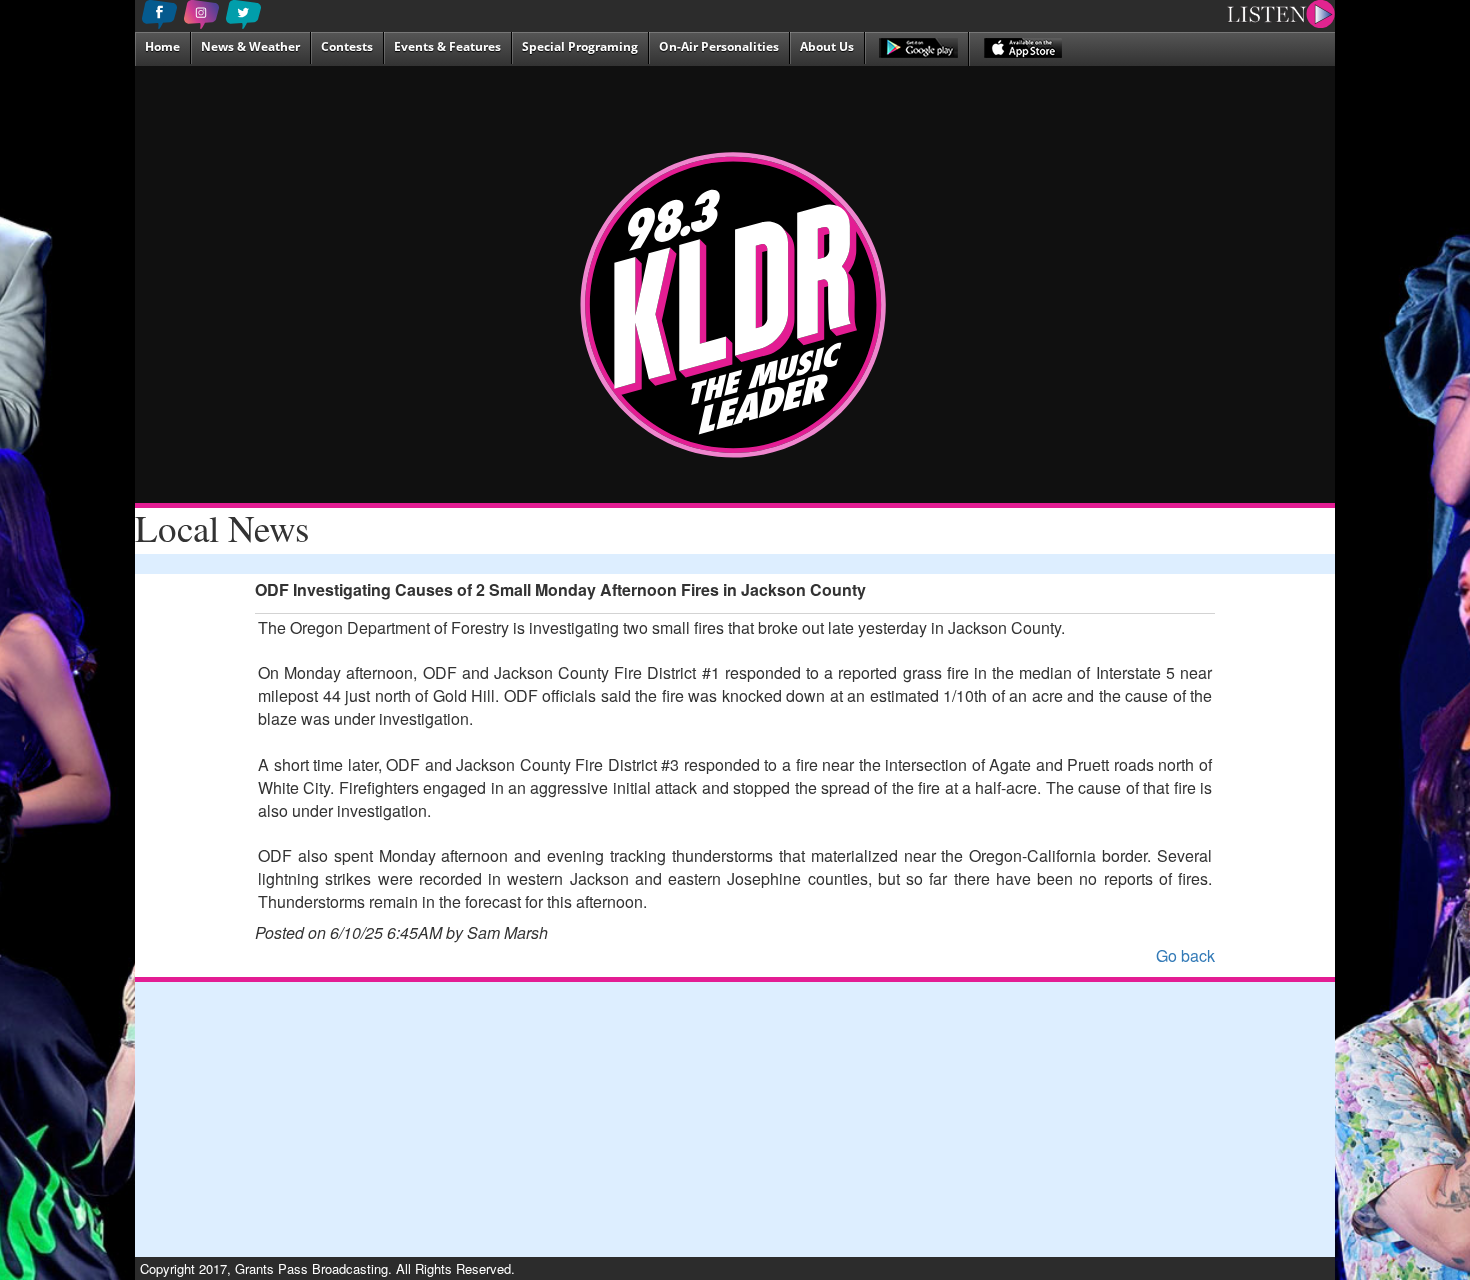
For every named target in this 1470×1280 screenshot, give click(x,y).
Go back (1185, 955)
